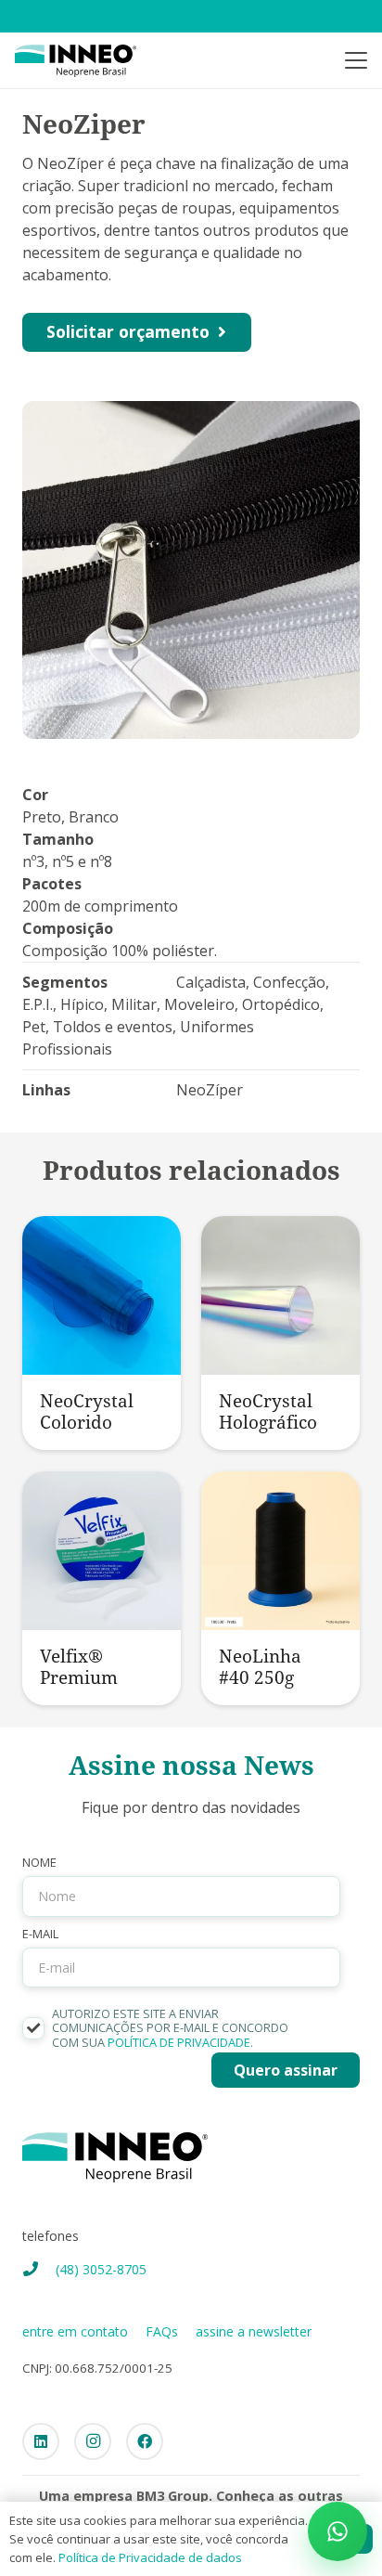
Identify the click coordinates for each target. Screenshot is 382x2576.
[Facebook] (145, 2441)
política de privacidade (179, 2042)
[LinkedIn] (41, 2441)
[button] (356, 60)
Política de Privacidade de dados (150, 2557)
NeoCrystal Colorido (87, 1411)
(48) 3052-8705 (101, 2269)
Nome (39, 1863)
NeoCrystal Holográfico (268, 1411)
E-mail (40, 1934)
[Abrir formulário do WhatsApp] (337, 2531)
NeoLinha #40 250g (260, 1666)
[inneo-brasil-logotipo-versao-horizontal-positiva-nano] (76, 61)
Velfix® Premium (79, 1666)
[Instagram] (93, 2441)
